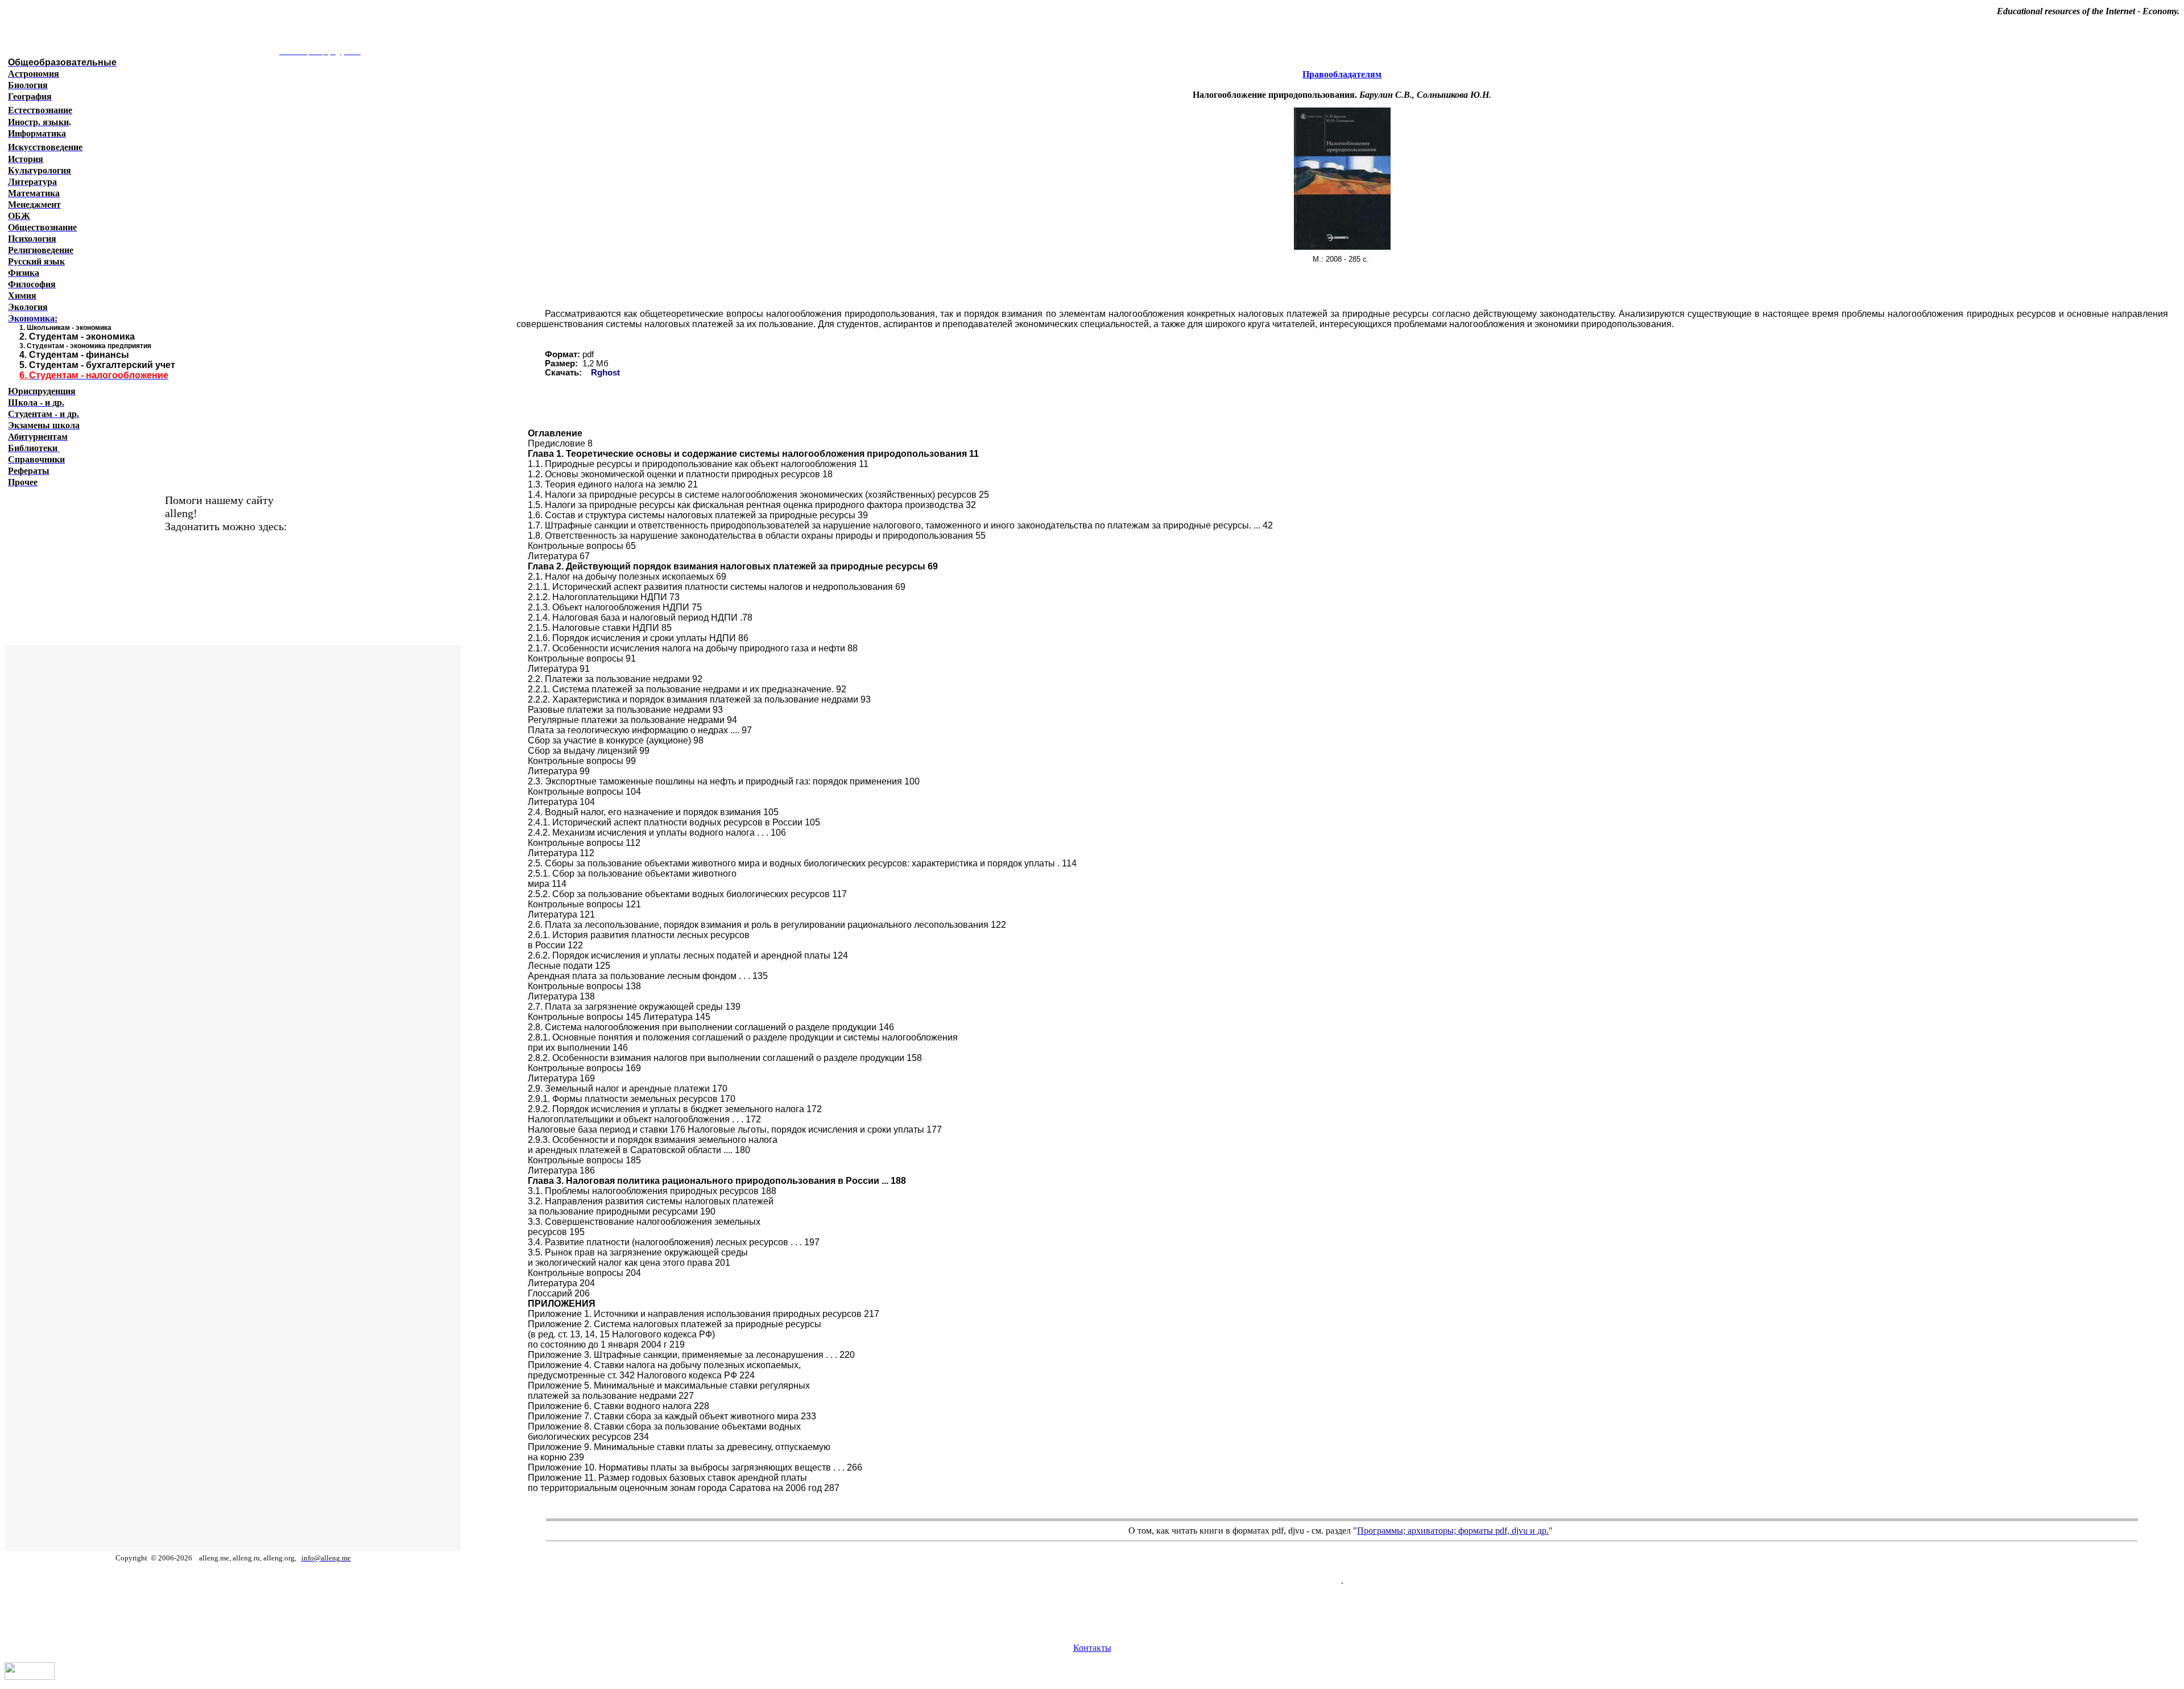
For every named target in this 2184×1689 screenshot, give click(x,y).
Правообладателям (1342, 74)
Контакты (1092, 1648)
